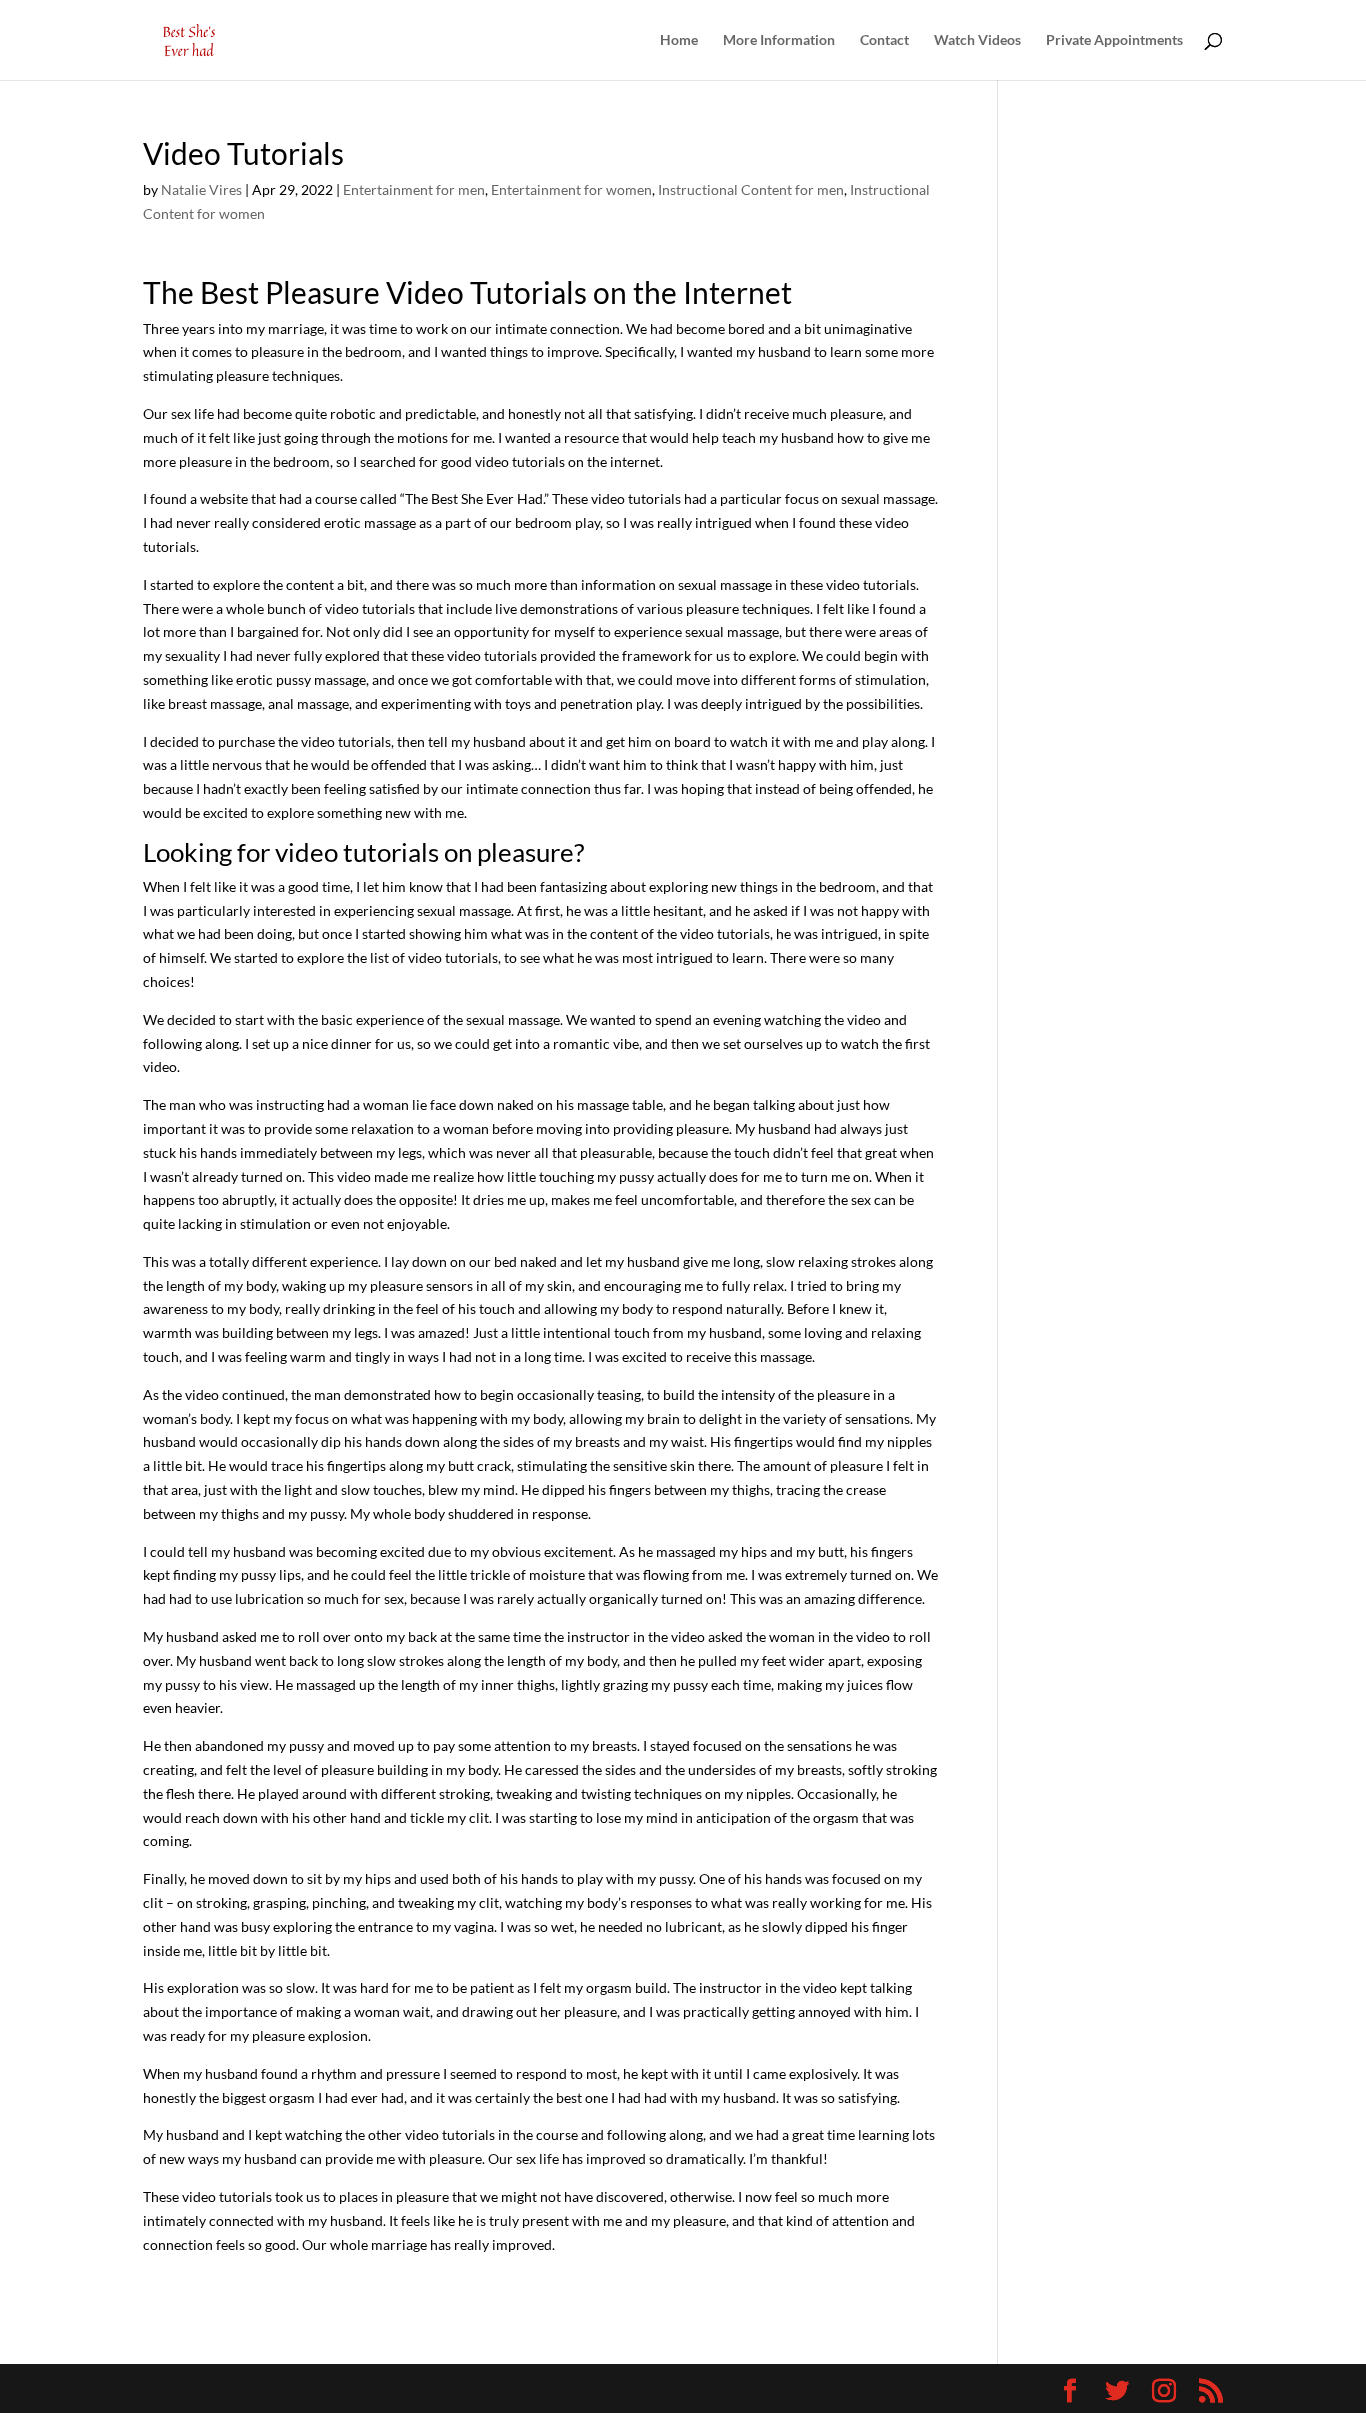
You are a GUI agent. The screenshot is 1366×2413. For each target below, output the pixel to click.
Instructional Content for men (751, 189)
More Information (779, 40)
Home (679, 40)
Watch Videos (977, 40)
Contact (884, 40)
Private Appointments (1114, 40)
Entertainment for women (571, 189)
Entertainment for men (414, 189)
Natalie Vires (201, 189)
